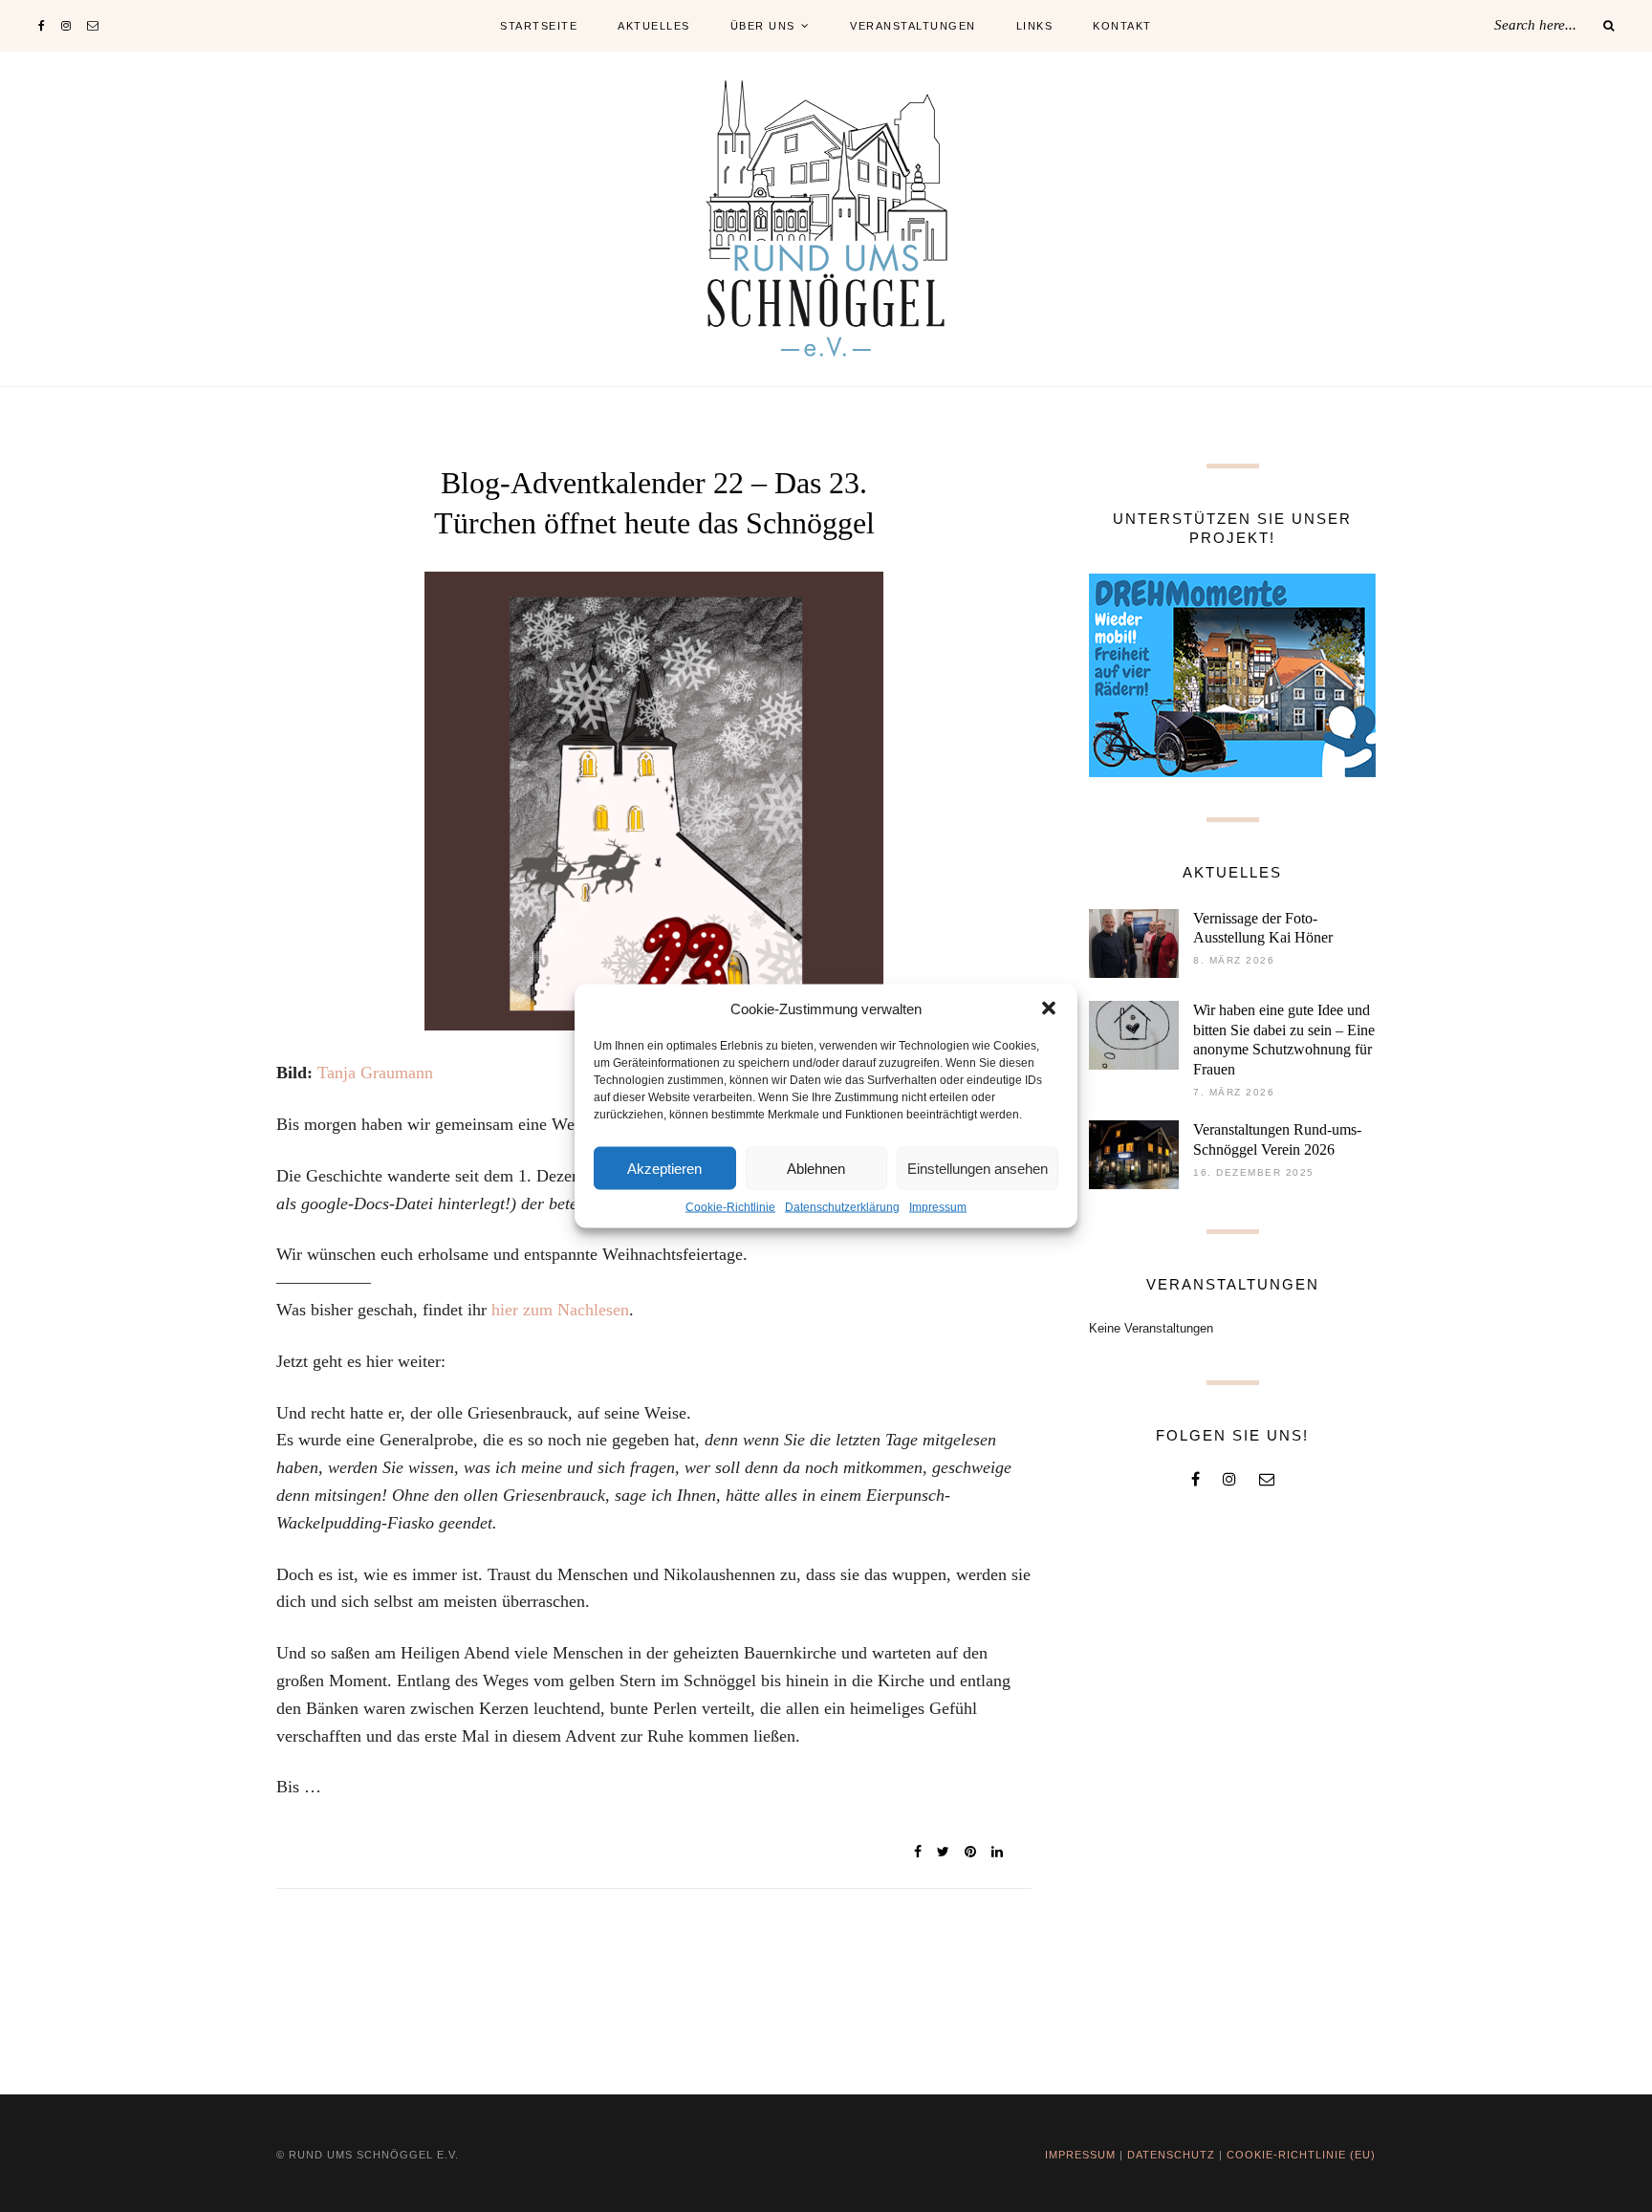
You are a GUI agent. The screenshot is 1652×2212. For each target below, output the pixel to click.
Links (1035, 26)
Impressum (938, 1207)
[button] (1049, 1008)
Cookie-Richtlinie (730, 1207)
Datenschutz (1171, 2155)
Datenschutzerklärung (842, 1207)
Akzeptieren (664, 1168)
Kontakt (1122, 26)
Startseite (539, 26)
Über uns (763, 26)
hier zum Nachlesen (560, 1310)
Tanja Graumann (375, 1073)
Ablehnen (816, 1168)
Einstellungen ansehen (978, 1168)
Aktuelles (654, 26)
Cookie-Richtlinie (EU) (1301, 2155)
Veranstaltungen (913, 26)
